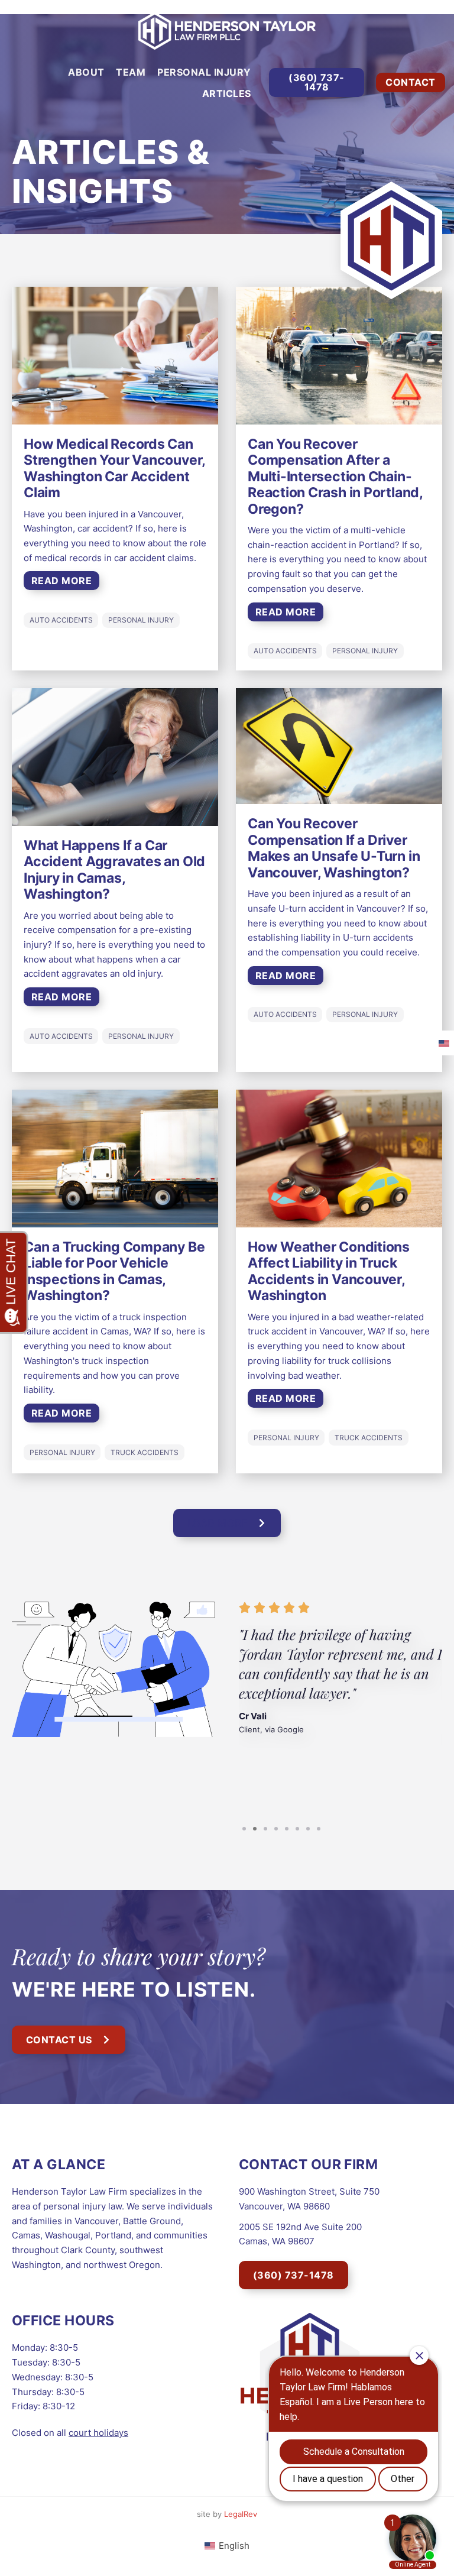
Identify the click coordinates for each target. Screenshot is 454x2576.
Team (131, 72)
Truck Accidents (145, 1452)
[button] (227, 1523)
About (86, 72)
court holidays (98, 2433)
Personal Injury (204, 72)
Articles (227, 93)
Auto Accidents (61, 620)
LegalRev (241, 2514)
